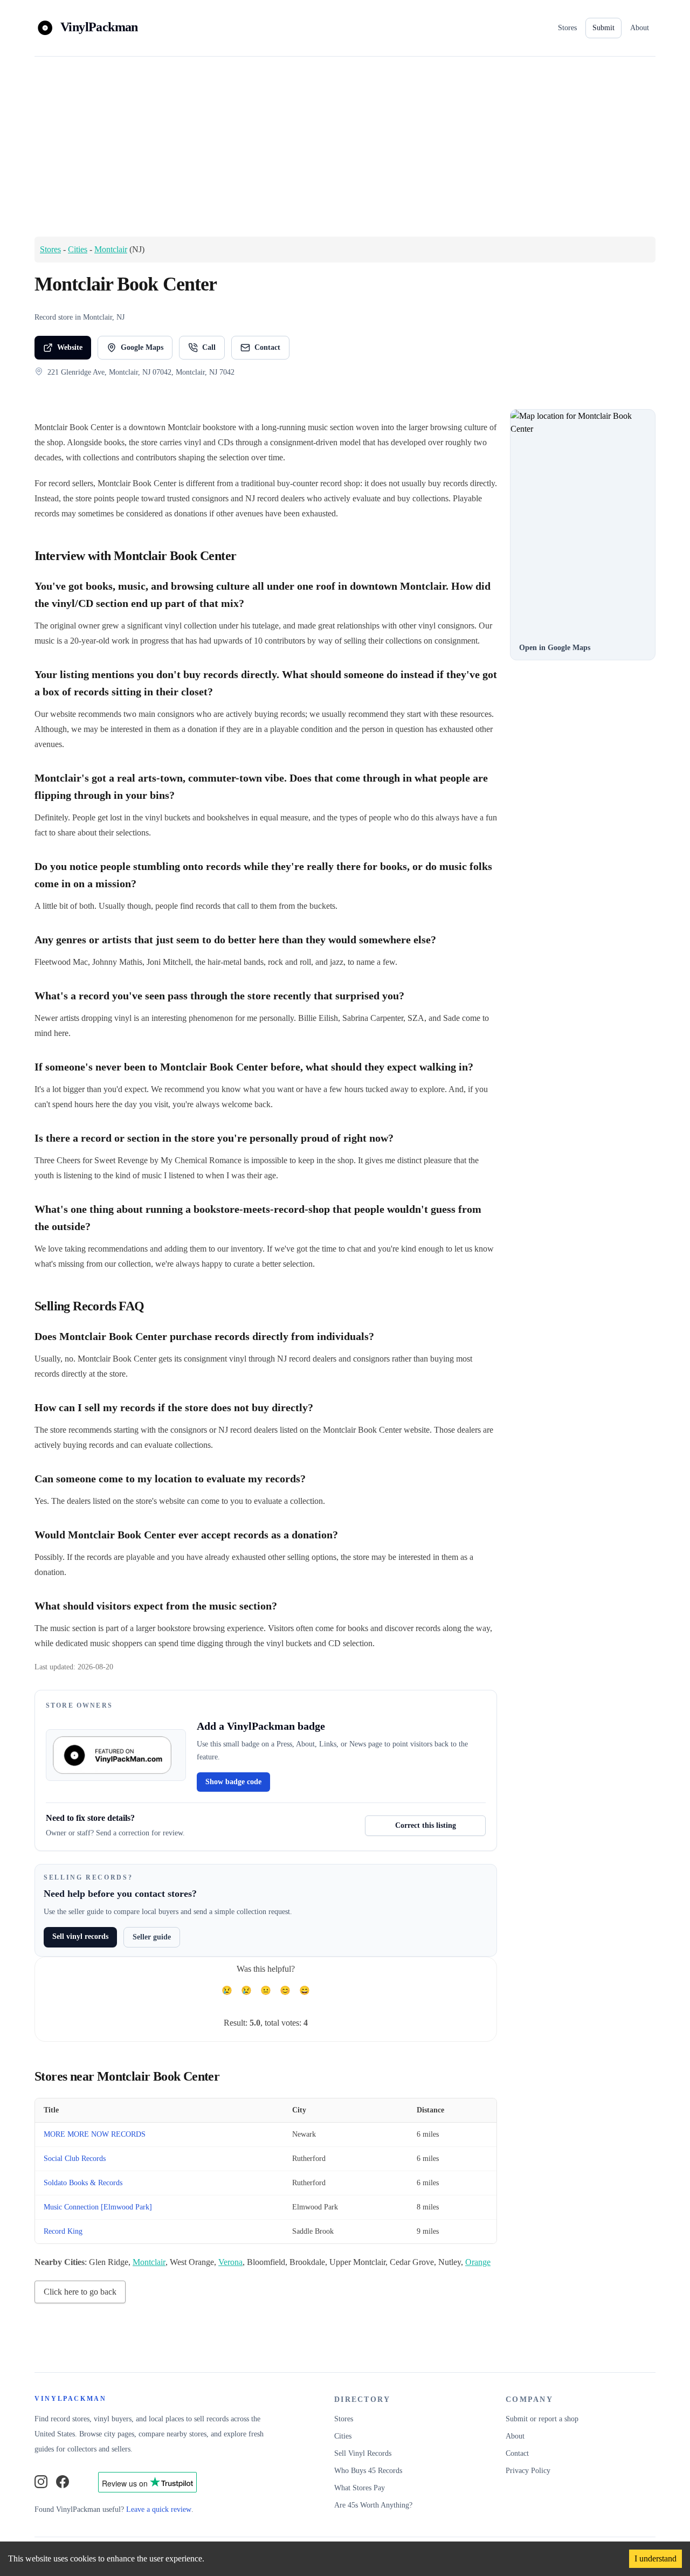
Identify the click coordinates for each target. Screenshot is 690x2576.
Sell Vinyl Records (363, 2453)
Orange (478, 2262)
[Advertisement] (345, 146)
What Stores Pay (360, 2488)
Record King (63, 2231)
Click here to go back (80, 2292)
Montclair (111, 249)
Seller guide (152, 1937)
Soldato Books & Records (83, 2183)
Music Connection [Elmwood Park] (98, 2207)
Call (209, 347)
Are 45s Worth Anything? (373, 2505)
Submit (603, 28)
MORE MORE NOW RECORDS (95, 2134)
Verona (230, 2262)
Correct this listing (426, 1825)
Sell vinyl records (80, 1936)
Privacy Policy (528, 2471)
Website (70, 347)
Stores (567, 28)
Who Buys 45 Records (368, 2471)
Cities (78, 249)
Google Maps (142, 347)
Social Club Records (75, 2159)
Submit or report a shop (542, 2419)
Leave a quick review (159, 2509)
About (640, 28)
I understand (655, 2558)
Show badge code (233, 1782)
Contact (267, 347)
